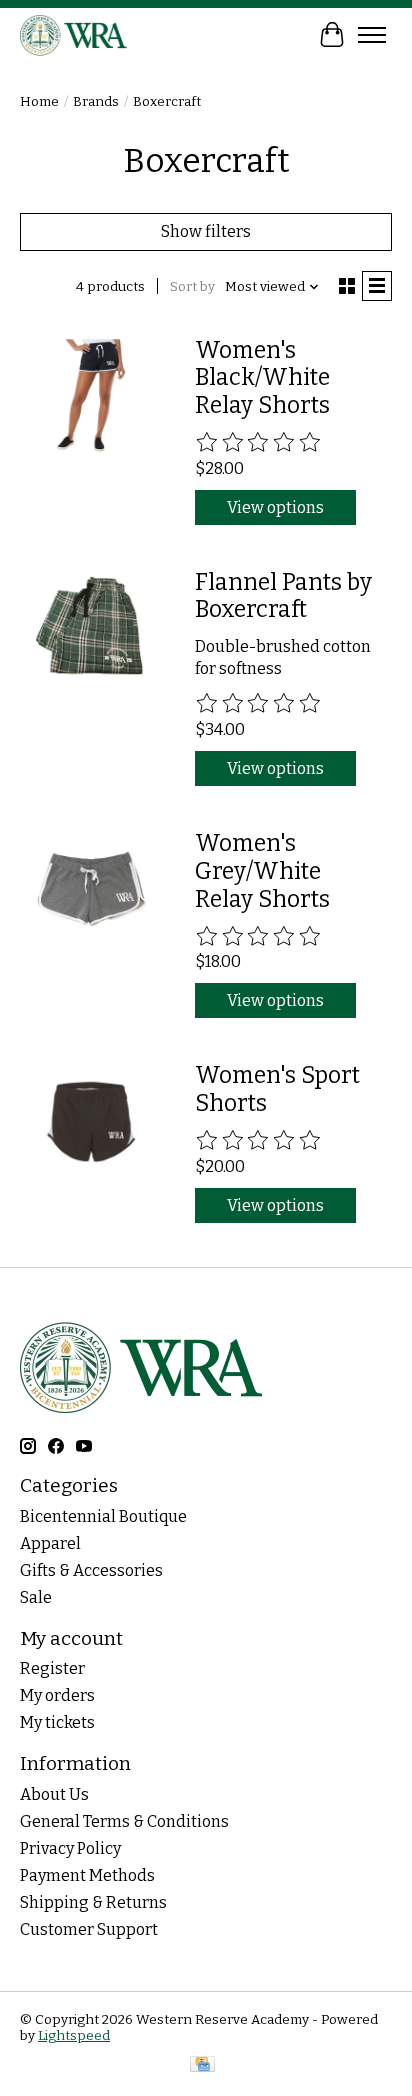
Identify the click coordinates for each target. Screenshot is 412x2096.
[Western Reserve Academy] (74, 34)
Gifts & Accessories (91, 1570)
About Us (54, 1794)
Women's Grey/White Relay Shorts (262, 870)
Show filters (206, 231)
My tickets (57, 1722)
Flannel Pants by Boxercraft (283, 596)
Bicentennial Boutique (103, 1516)
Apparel (50, 1543)
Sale (36, 1597)
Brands (96, 102)
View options (275, 507)
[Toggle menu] (372, 35)
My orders (57, 1695)
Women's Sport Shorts (277, 1089)
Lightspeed (74, 2036)
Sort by (192, 287)
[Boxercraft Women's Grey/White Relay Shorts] (91, 889)
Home (39, 102)
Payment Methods (87, 1875)
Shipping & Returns (93, 1902)
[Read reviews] (259, 443)
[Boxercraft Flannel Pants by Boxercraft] (91, 628)
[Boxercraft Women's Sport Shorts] (91, 1121)
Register (52, 1668)
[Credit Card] (202, 2066)
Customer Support (89, 1929)
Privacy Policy (70, 1848)
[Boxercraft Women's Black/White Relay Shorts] (91, 396)
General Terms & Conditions (124, 1821)
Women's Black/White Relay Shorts (262, 377)
